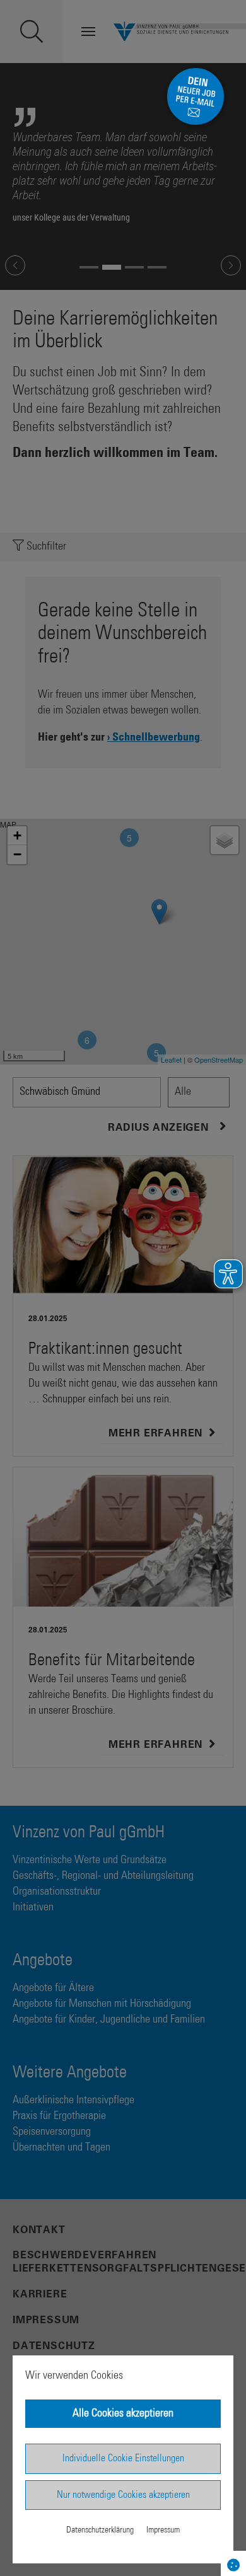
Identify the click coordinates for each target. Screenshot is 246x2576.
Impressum (163, 2530)
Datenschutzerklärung (100, 2530)
